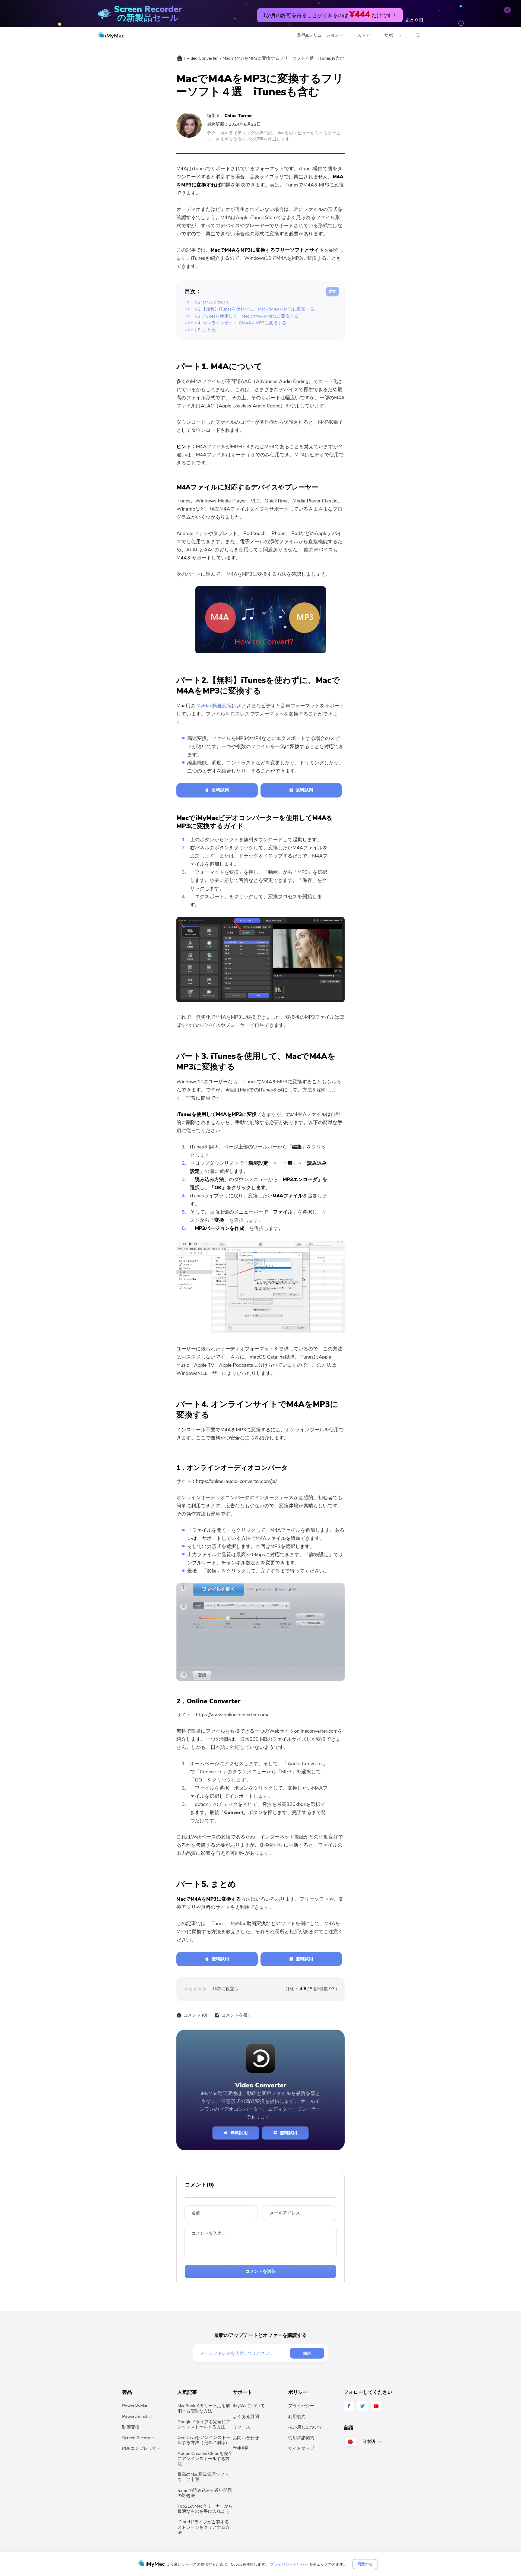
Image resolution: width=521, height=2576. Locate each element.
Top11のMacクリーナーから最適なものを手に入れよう (205, 2509)
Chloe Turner (238, 116)
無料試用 (220, 790)
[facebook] (349, 2406)
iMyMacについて (249, 2406)
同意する (365, 2564)
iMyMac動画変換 (214, 706)
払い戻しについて (306, 2427)
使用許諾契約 (301, 2438)
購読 (307, 2353)
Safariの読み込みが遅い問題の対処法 (205, 2493)
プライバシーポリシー (289, 2564)
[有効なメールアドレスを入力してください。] (245, 2353)
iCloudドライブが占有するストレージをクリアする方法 (204, 2527)
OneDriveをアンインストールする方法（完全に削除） (204, 2440)
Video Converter (202, 58)
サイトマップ (301, 2448)
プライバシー (301, 2406)
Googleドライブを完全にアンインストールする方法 (204, 2424)
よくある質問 (246, 2417)
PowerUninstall (137, 2417)
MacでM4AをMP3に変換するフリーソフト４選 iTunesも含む (283, 58)
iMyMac (114, 36)
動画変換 (131, 2427)
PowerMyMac (135, 2406)
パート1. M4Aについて (207, 302)
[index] (180, 60)
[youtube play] (376, 2406)
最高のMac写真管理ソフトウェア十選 (203, 2477)
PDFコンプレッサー (142, 2448)
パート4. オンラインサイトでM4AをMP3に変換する (236, 323)
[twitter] (363, 2406)
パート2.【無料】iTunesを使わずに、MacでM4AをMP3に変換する (250, 309)
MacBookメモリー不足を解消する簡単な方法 (204, 2408)
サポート (393, 35)
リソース (242, 2427)
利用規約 (297, 2417)
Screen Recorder (138, 2438)
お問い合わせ (246, 2438)
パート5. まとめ (200, 330)
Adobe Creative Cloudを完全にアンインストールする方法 (205, 2459)
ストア (364, 35)
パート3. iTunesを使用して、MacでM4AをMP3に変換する (242, 316)
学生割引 (242, 2448)
